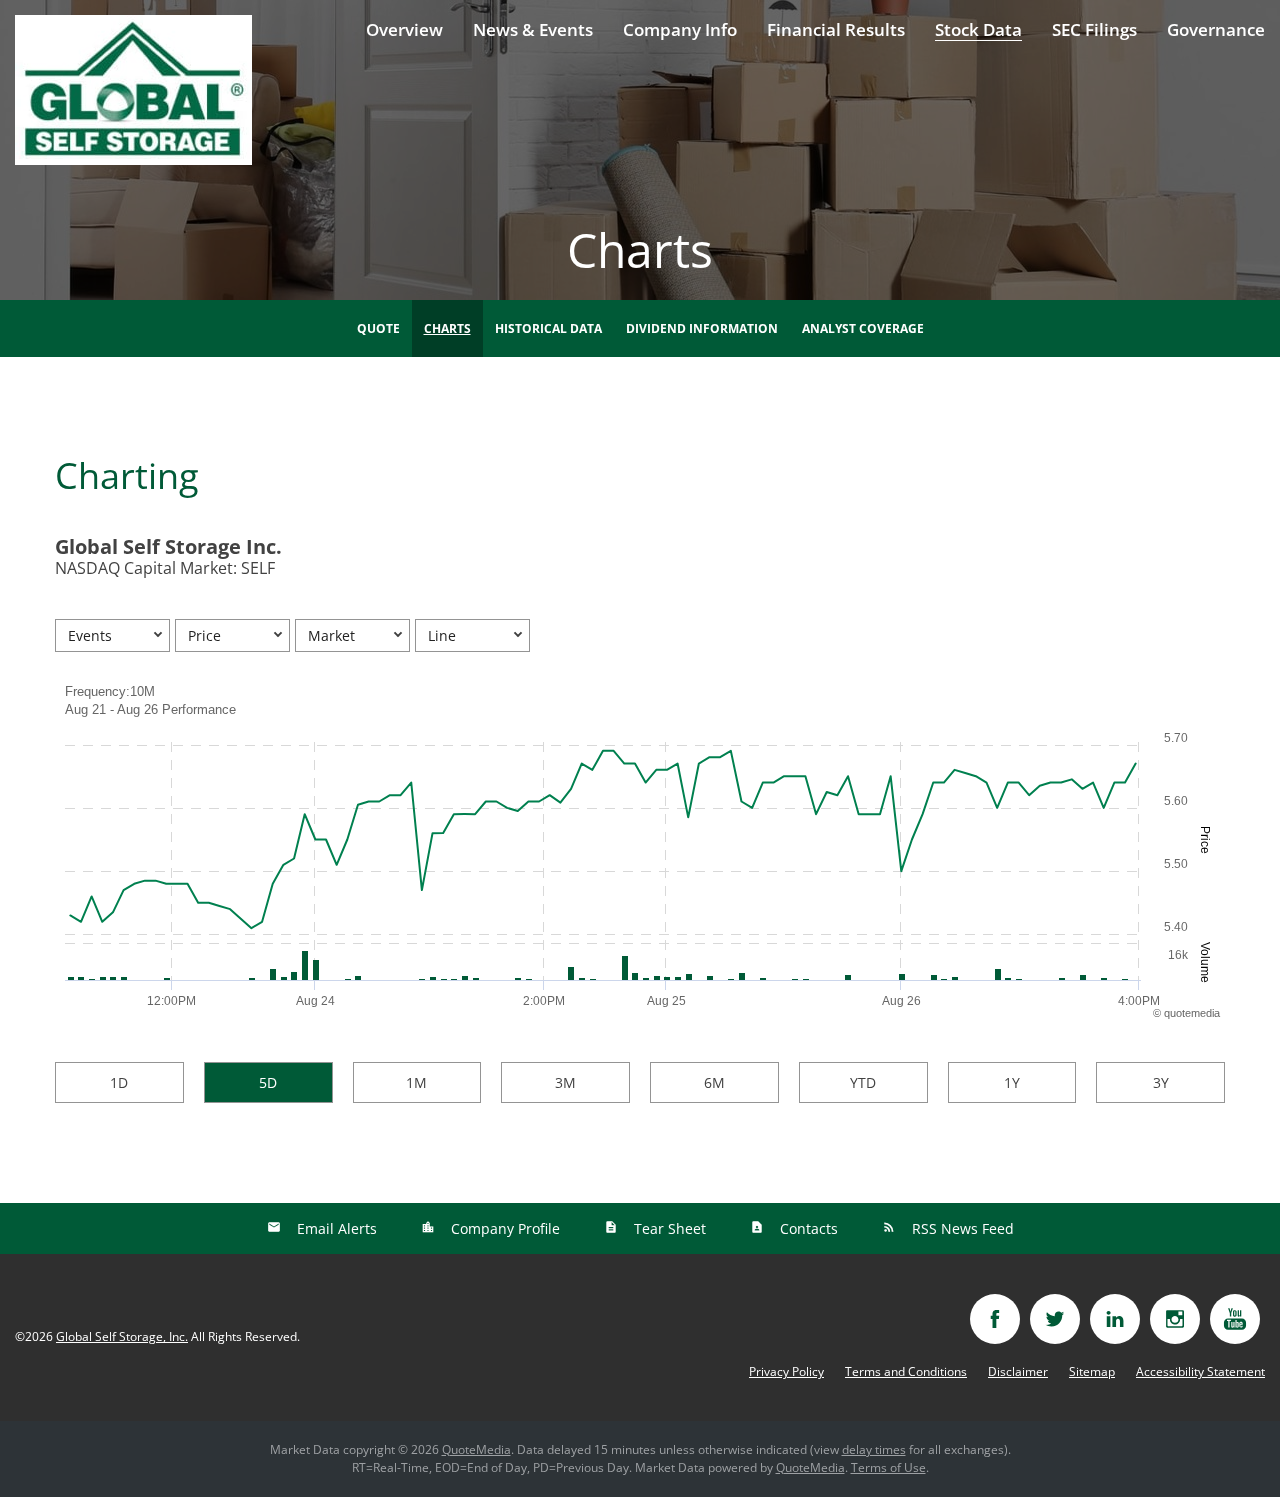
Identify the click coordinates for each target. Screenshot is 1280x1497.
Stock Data (978, 29)
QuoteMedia (476, 1449)
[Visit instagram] (1175, 1319)
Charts (447, 328)
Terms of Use (888, 1467)
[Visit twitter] (1055, 1319)
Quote (378, 328)
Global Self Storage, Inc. (122, 1336)
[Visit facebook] (995, 1319)
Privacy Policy (786, 1372)
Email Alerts (335, 1228)
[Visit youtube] (1235, 1319)
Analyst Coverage (863, 328)
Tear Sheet (668, 1228)
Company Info (680, 29)
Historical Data (548, 328)
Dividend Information (702, 328)
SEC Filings (1094, 29)
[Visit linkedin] (1115, 1319)
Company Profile (503, 1228)
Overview (404, 29)
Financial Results (836, 29)
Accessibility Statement (1200, 1372)
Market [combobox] (331, 635)
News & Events (533, 29)
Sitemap (1092, 1372)
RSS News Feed (961, 1228)
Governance (1216, 29)
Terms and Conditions (906, 1372)
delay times (874, 1449)
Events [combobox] (90, 635)
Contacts (807, 1228)
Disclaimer (1018, 1372)
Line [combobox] (442, 635)
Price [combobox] (204, 635)
